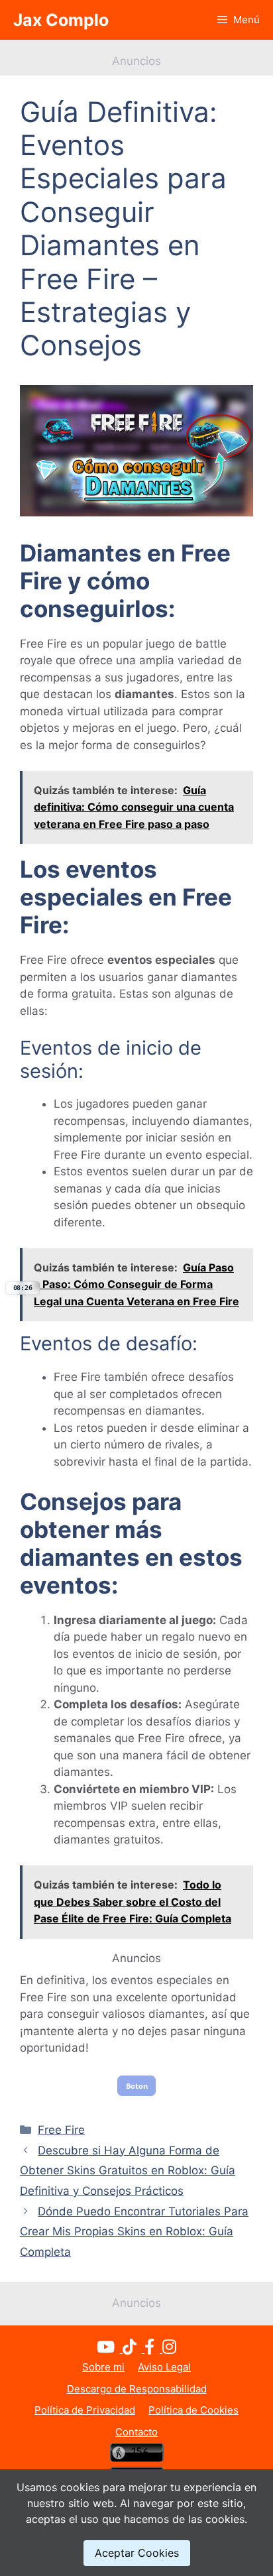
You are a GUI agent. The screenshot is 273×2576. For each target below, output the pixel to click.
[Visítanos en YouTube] (110, 2349)
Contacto (136, 2432)
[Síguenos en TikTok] (134, 2349)
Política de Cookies (193, 2410)
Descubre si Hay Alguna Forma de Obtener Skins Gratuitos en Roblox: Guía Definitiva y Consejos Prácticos (128, 2171)
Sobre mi (103, 2367)
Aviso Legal (164, 2367)
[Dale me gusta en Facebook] (153, 2349)
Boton (137, 2086)
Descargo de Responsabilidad (137, 2389)
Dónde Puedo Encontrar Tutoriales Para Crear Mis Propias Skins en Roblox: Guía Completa (134, 2232)
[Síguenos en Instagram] (169, 2349)
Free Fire (61, 2130)
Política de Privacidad (85, 2410)
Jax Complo (61, 20)
